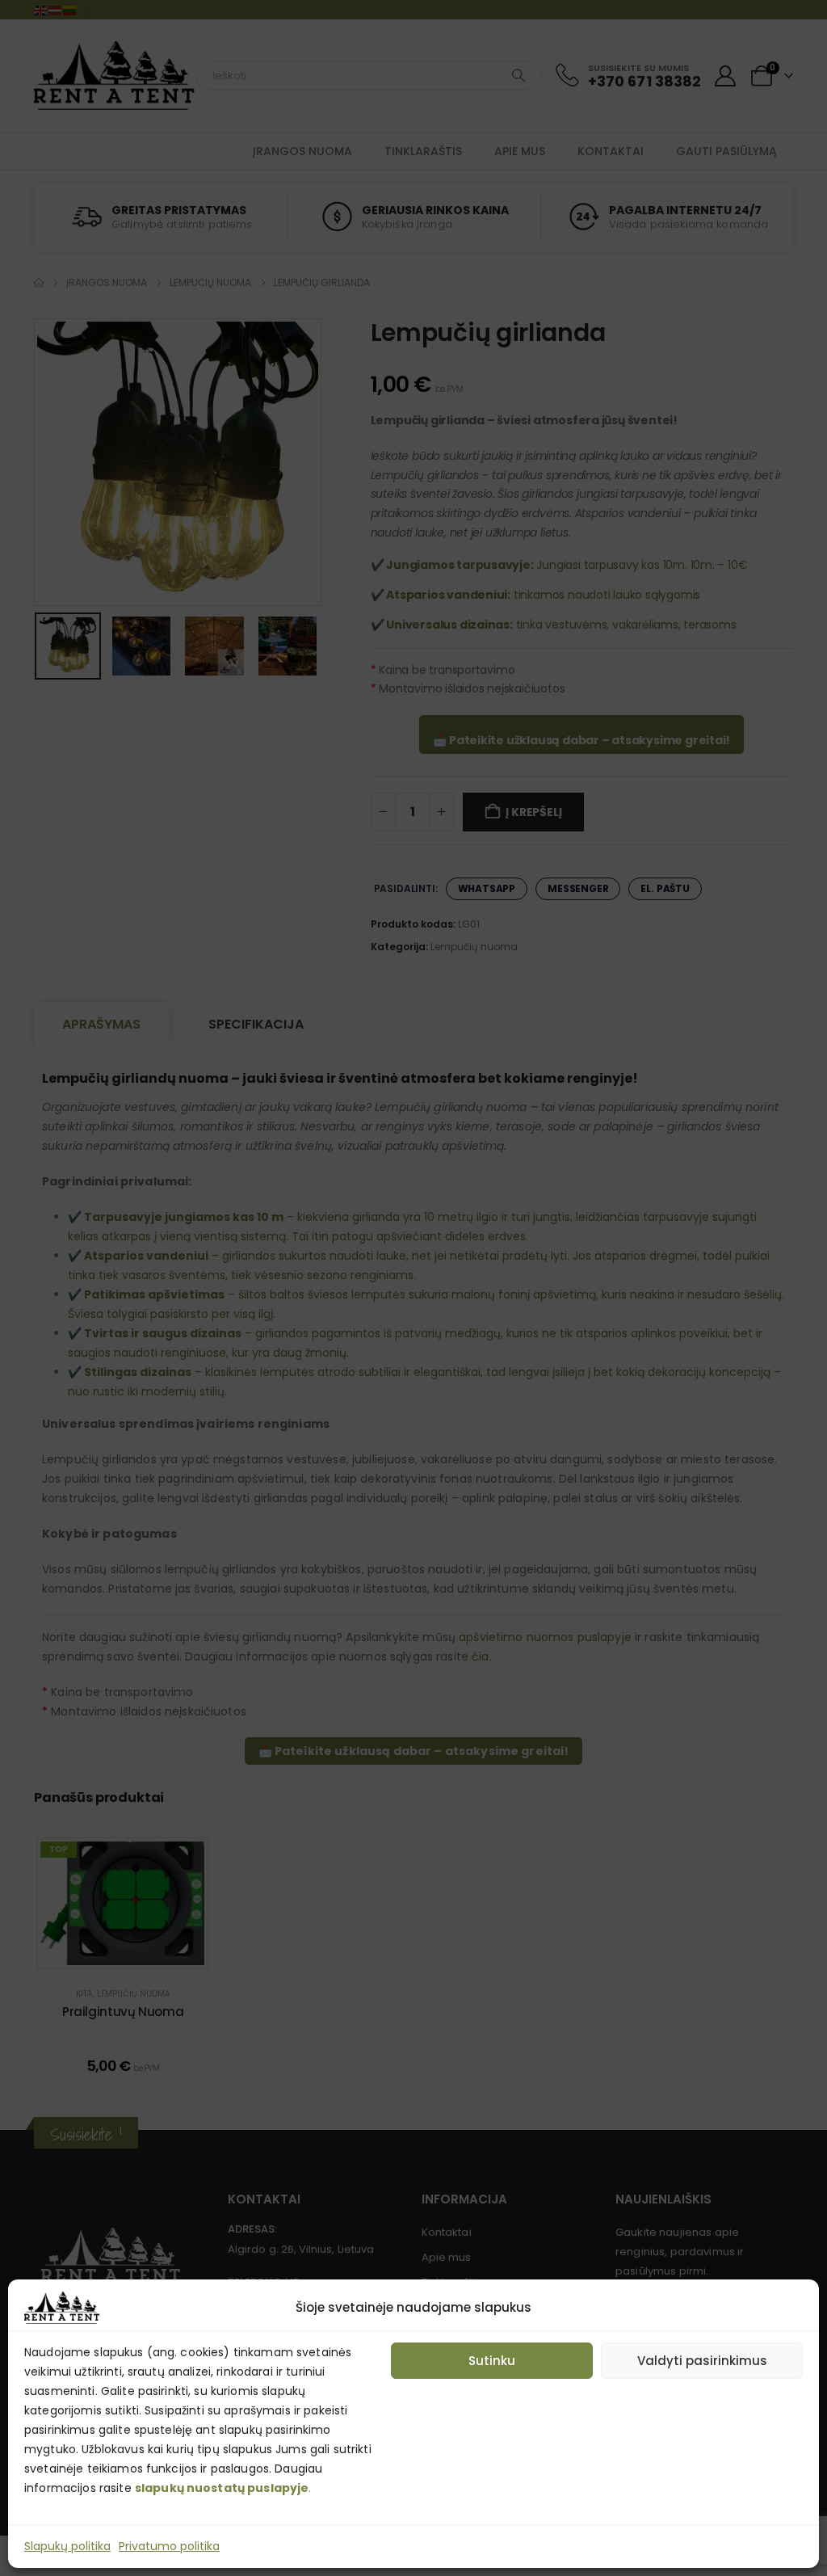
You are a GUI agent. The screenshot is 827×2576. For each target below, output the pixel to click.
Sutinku (492, 2361)
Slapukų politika (67, 2546)
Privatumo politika (169, 2546)
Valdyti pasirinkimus (702, 2361)
